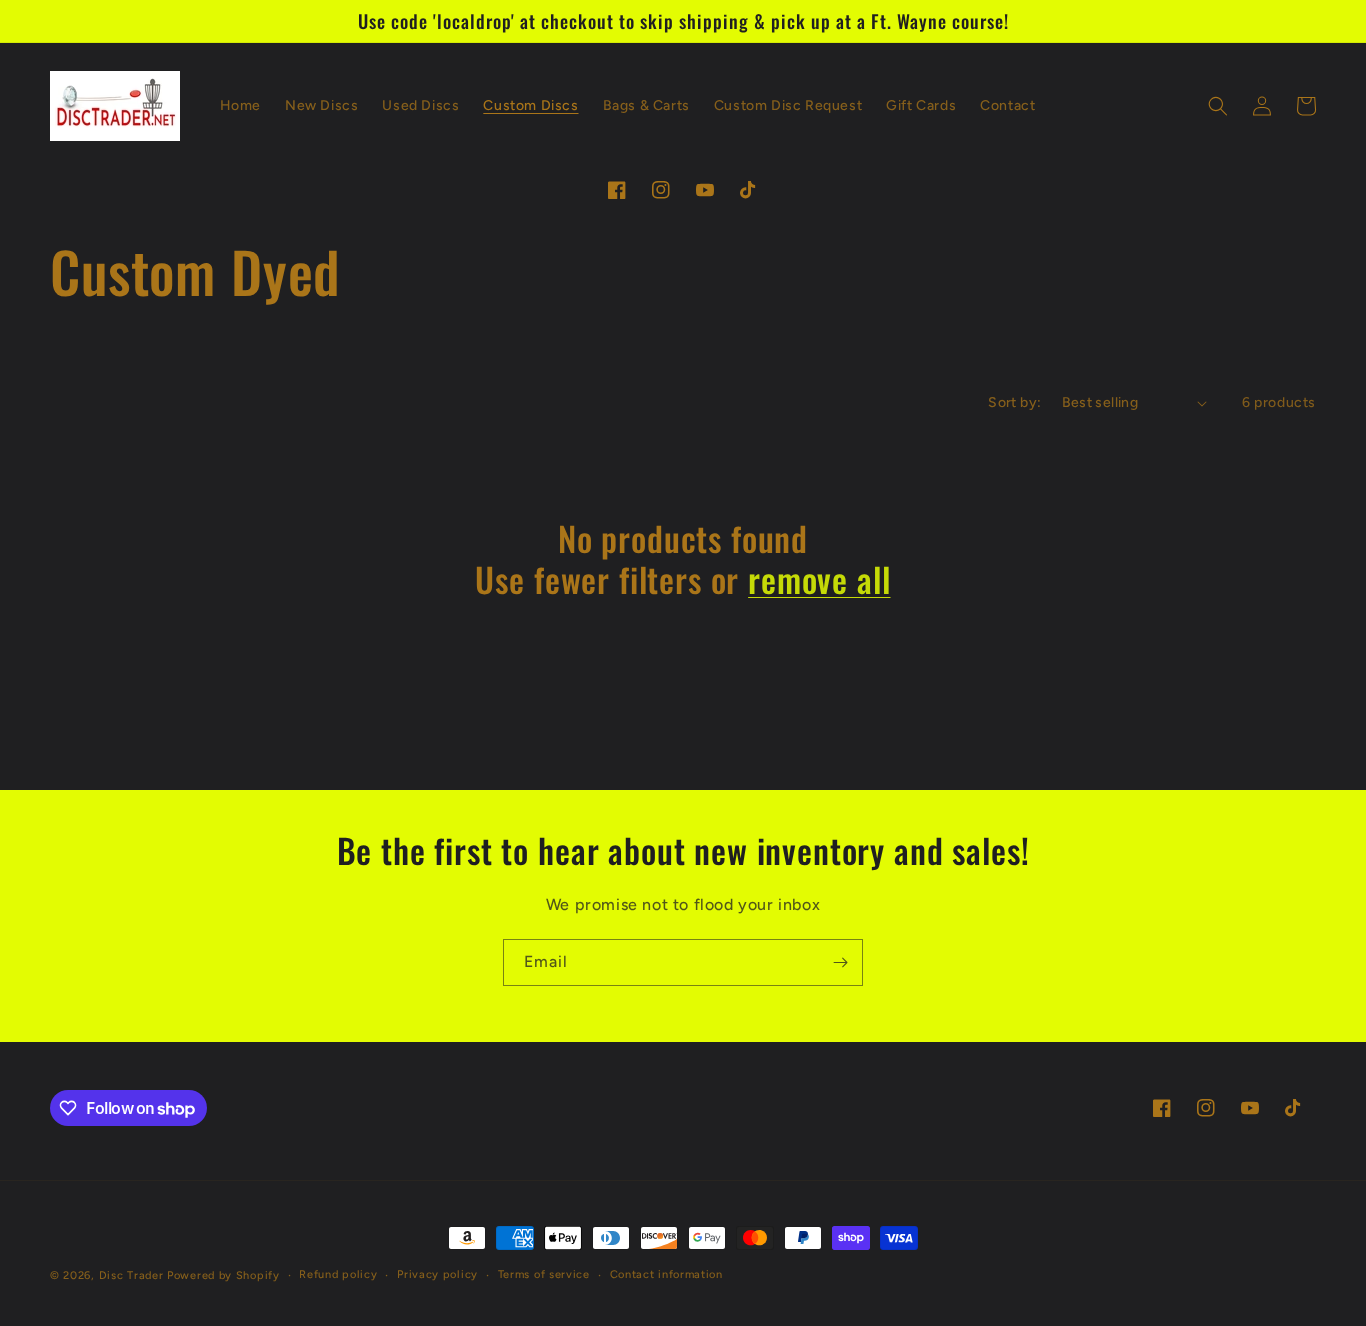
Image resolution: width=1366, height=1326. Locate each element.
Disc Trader (131, 1275)
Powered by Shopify (223, 1275)
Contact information (666, 1274)
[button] (1218, 106)
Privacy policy (437, 1274)
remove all (819, 579)
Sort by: (1014, 402)
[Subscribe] (840, 962)
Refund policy (338, 1274)
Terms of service (544, 1274)
